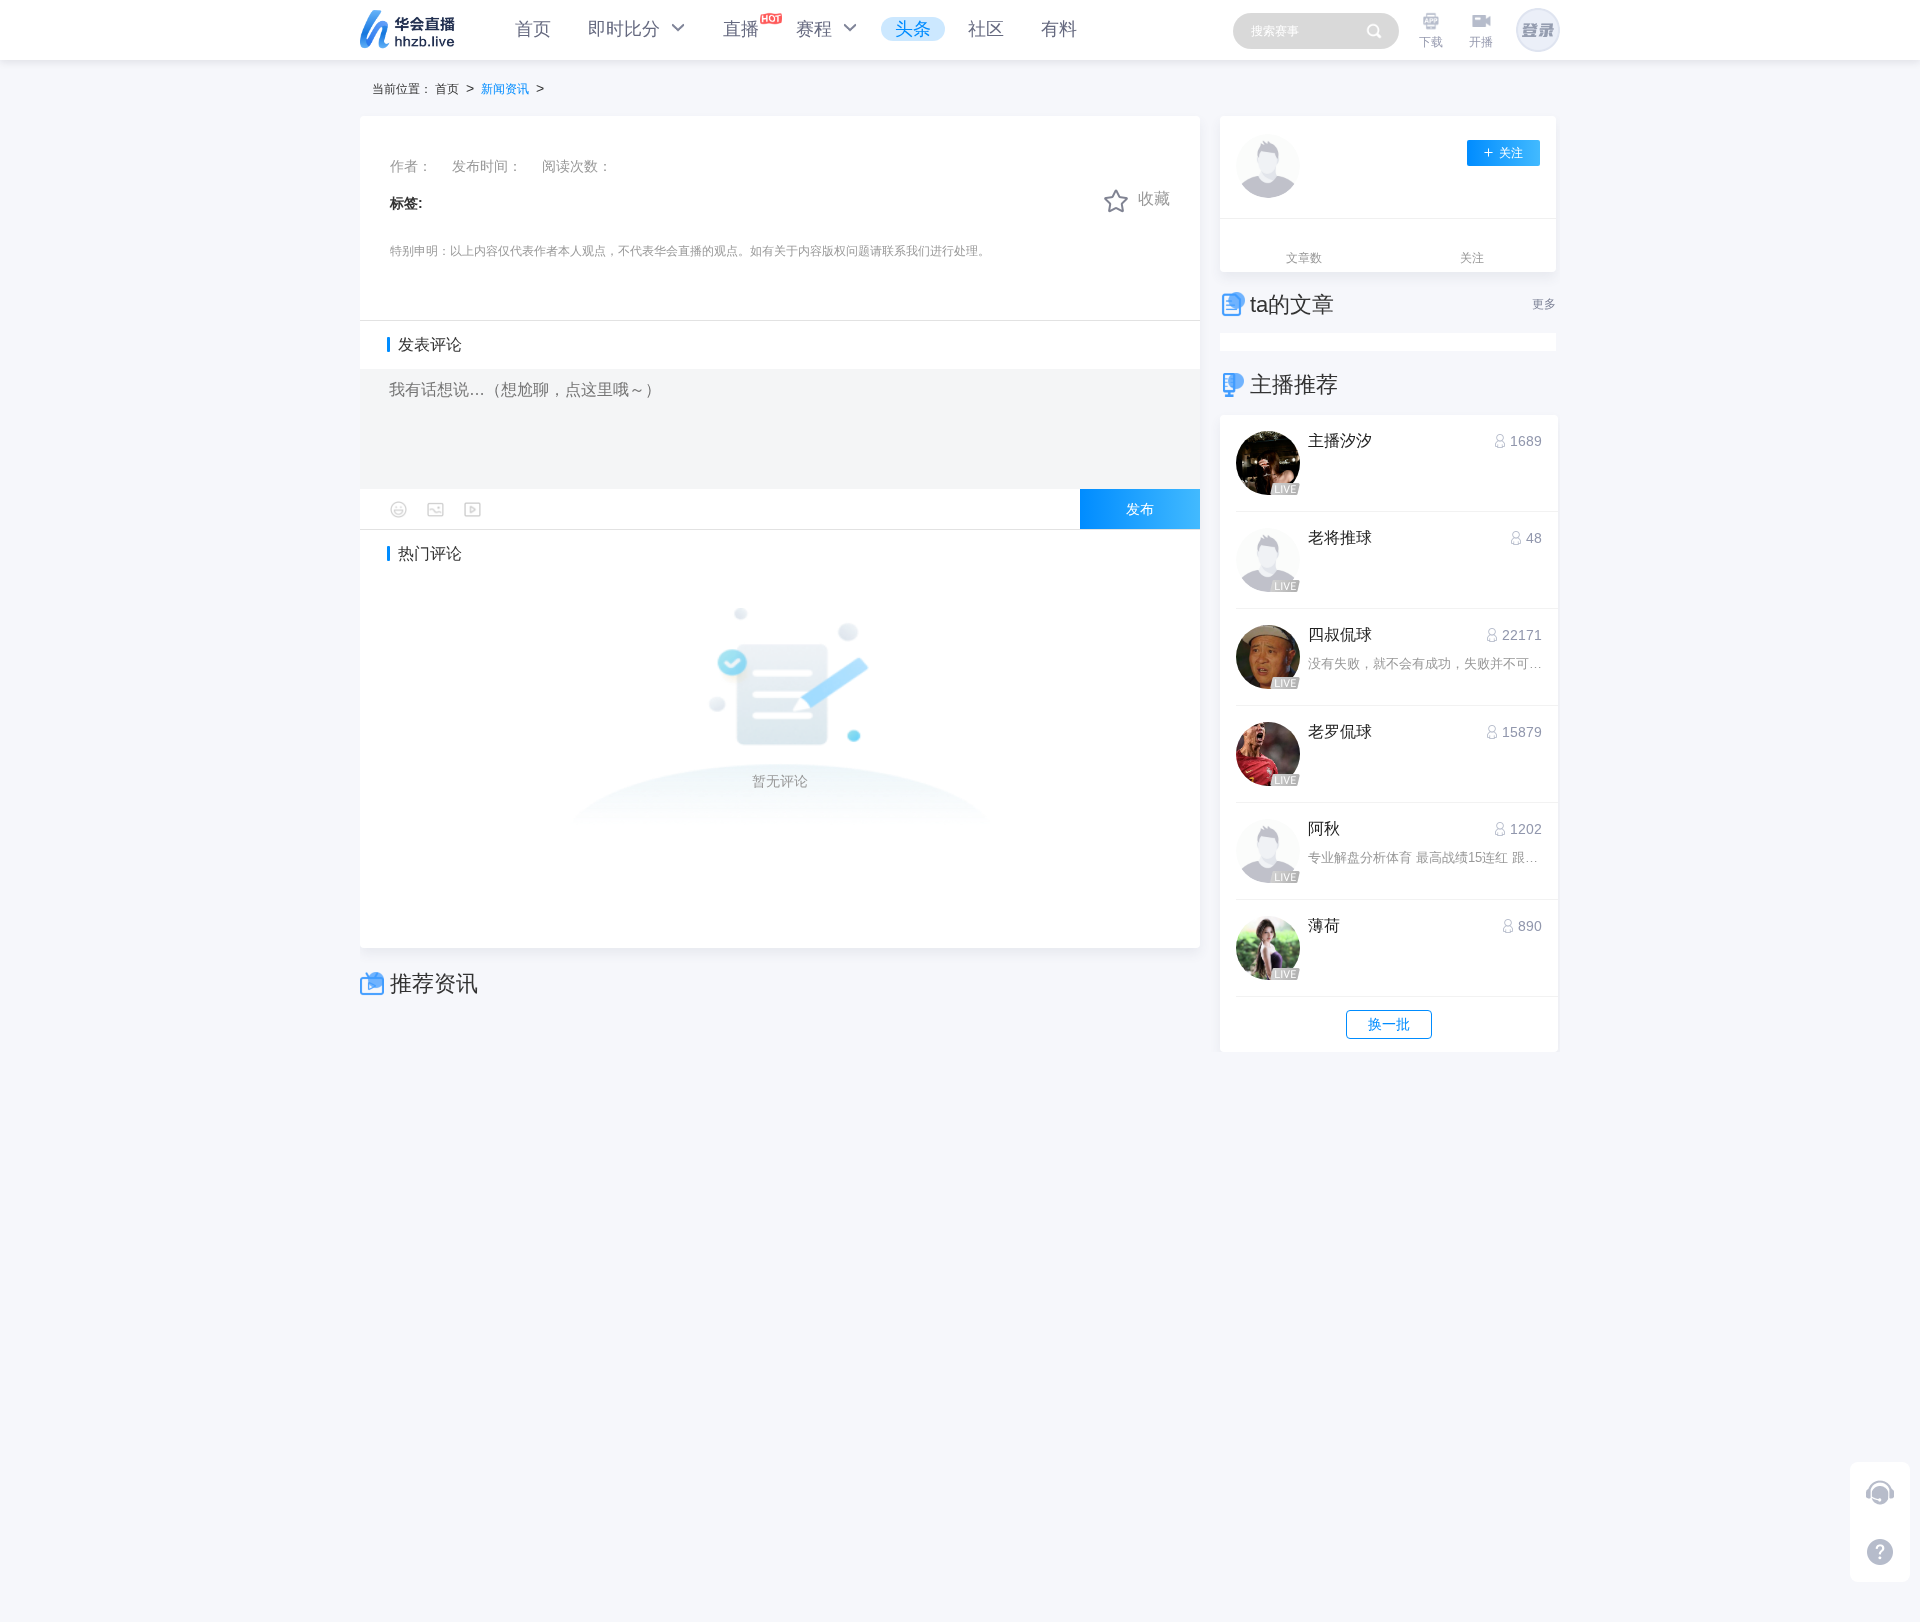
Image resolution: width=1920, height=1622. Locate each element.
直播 (741, 29)
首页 (533, 29)
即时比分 (626, 29)
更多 (1544, 304)
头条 (913, 29)
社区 (986, 29)
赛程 (816, 29)
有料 (1059, 29)
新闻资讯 (505, 89)
